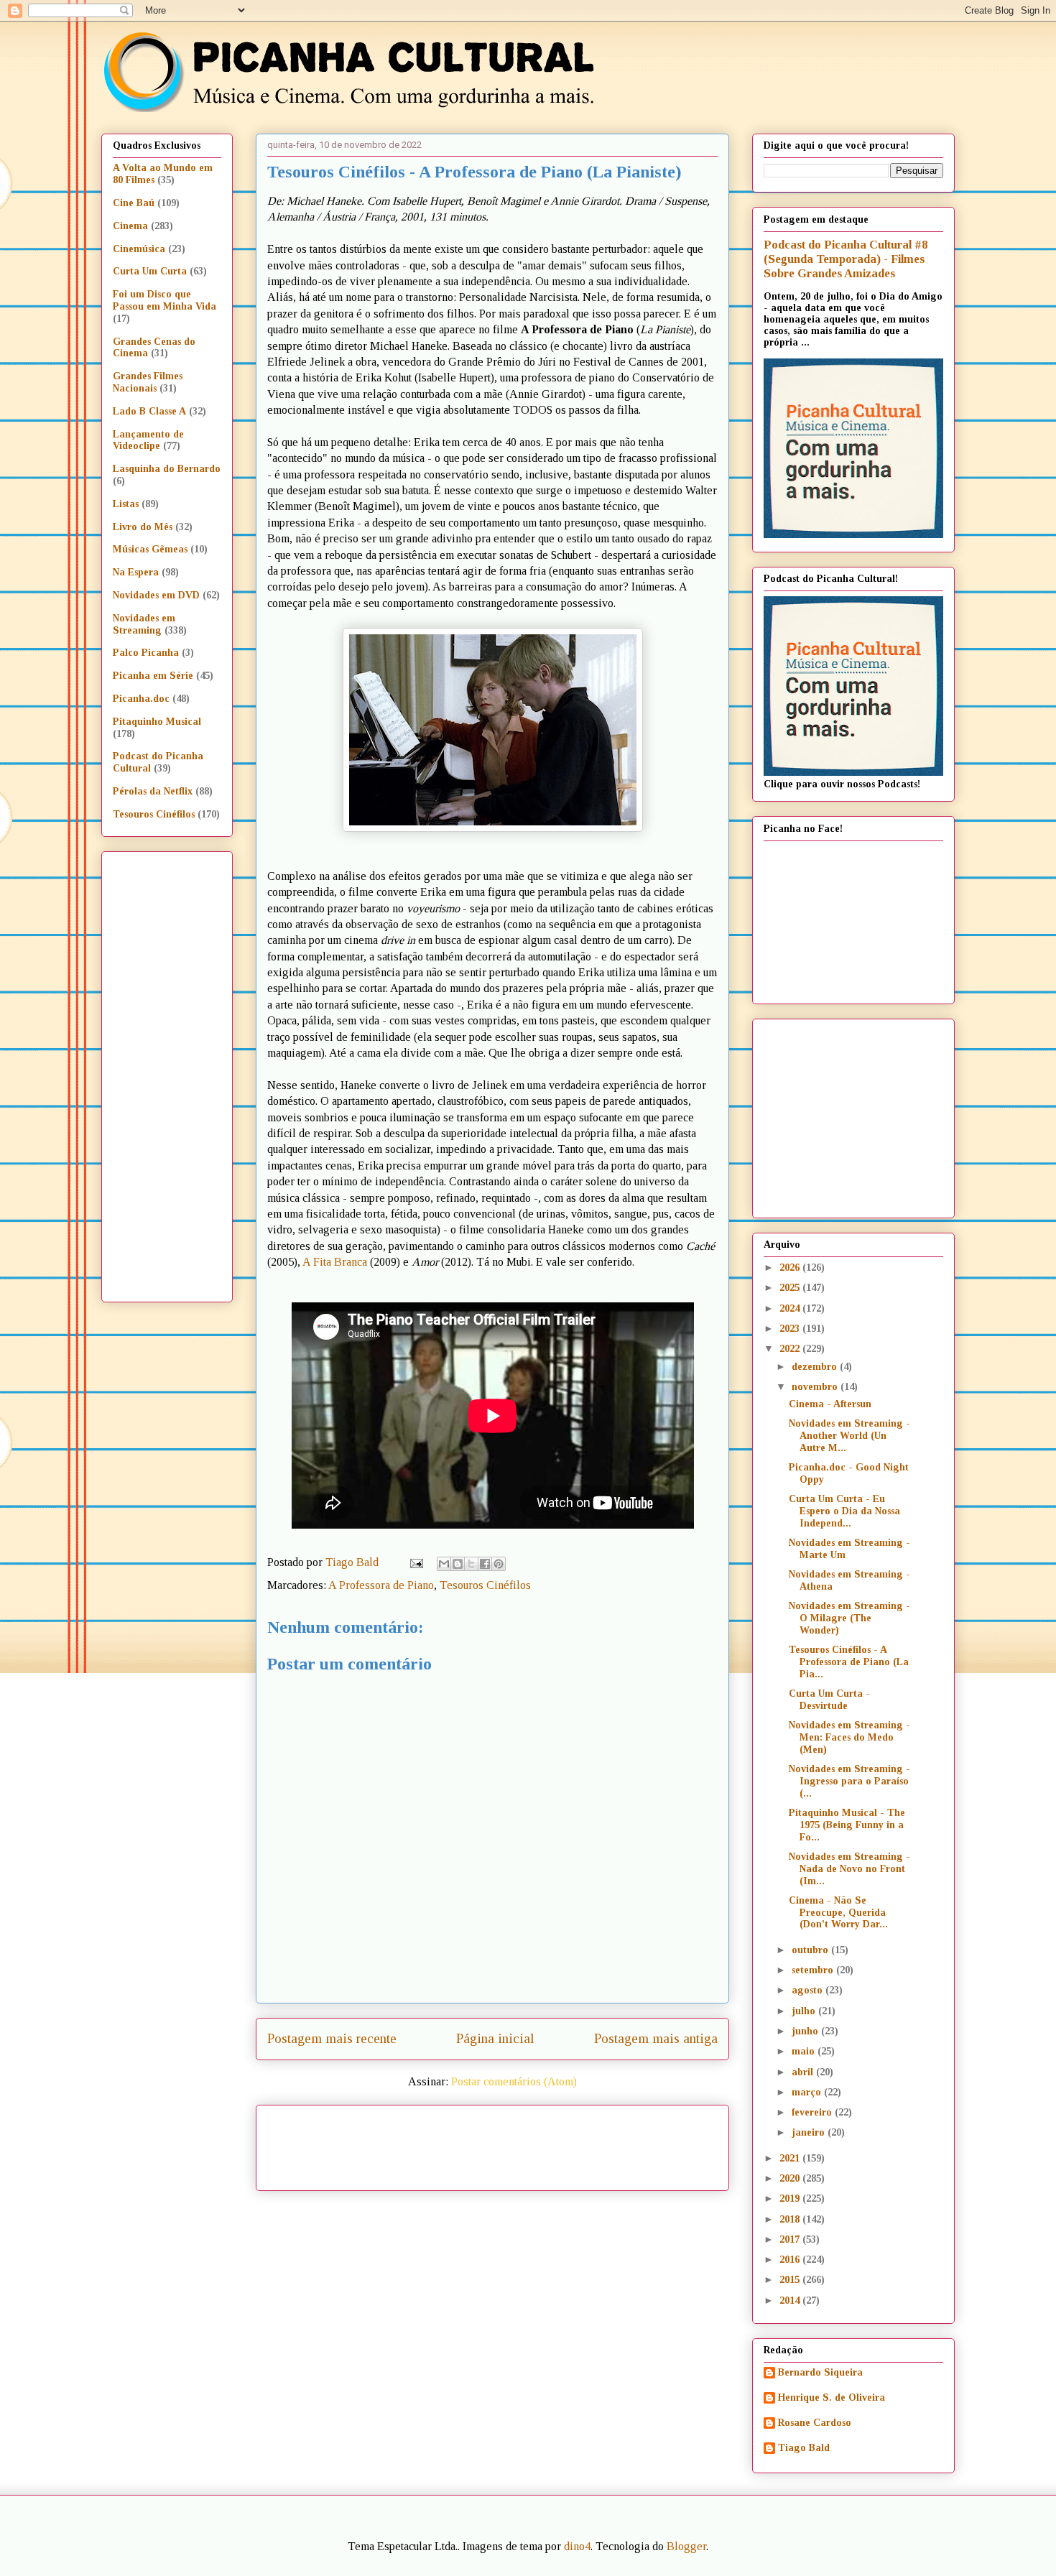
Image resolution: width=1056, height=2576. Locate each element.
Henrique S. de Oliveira (832, 2397)
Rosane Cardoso (815, 2423)
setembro (814, 1970)
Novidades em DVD (156, 595)
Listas (126, 504)
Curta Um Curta (150, 271)
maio (805, 2051)
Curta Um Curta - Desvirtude (829, 1700)
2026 (791, 1268)
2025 (791, 1288)
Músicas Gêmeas (150, 549)
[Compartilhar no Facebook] (485, 1564)
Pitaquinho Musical (157, 722)
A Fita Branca (335, 1262)
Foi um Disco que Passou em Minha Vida (165, 300)
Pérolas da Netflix (153, 791)
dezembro (816, 1367)
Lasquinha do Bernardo (167, 469)
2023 (791, 1329)
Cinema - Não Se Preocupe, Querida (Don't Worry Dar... (838, 1913)
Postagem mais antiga (656, 2038)
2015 (791, 2280)
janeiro (810, 2132)
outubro (811, 1950)
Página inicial (495, 2038)
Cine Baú (134, 203)
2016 (791, 2260)
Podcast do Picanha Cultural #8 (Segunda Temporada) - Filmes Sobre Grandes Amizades (846, 259)
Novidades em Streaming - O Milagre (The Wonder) (849, 1618)
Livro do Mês (143, 527)
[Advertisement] (616, 2143)
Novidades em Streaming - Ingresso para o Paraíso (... (849, 1781)
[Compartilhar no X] (471, 1564)
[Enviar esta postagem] (415, 1562)
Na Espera (136, 572)
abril (804, 2072)
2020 (791, 2178)
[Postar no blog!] (458, 1564)
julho (805, 2011)
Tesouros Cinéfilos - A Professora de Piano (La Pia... (849, 1662)
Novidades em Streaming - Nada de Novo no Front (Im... (849, 1869)
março (808, 2092)
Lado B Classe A (149, 411)
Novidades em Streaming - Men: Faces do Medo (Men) (849, 1737)
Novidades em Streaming (144, 624)
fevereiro (813, 2112)
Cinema (130, 226)
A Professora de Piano (381, 1585)
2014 (791, 2301)
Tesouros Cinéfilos (485, 1585)
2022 (791, 1349)
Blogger (686, 2546)
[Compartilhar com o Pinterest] (499, 1564)
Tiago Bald (804, 2448)
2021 (791, 2158)
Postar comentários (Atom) (514, 2081)
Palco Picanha (146, 653)
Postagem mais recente (332, 2038)
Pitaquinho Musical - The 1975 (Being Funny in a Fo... (847, 1825)
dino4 (577, 2546)
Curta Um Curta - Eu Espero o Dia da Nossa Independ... (844, 1511)
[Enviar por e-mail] (444, 1564)
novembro (816, 1387)
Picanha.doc (141, 699)
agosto (809, 1990)
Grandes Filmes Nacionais (148, 382)
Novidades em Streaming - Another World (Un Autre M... (849, 1436)
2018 (791, 2219)
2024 (791, 1308)
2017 (791, 2239)
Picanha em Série (153, 676)
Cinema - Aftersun (830, 1404)
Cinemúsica (139, 249)
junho (806, 2031)
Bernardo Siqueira (820, 2372)
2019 (791, 2199)
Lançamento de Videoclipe (148, 440)
